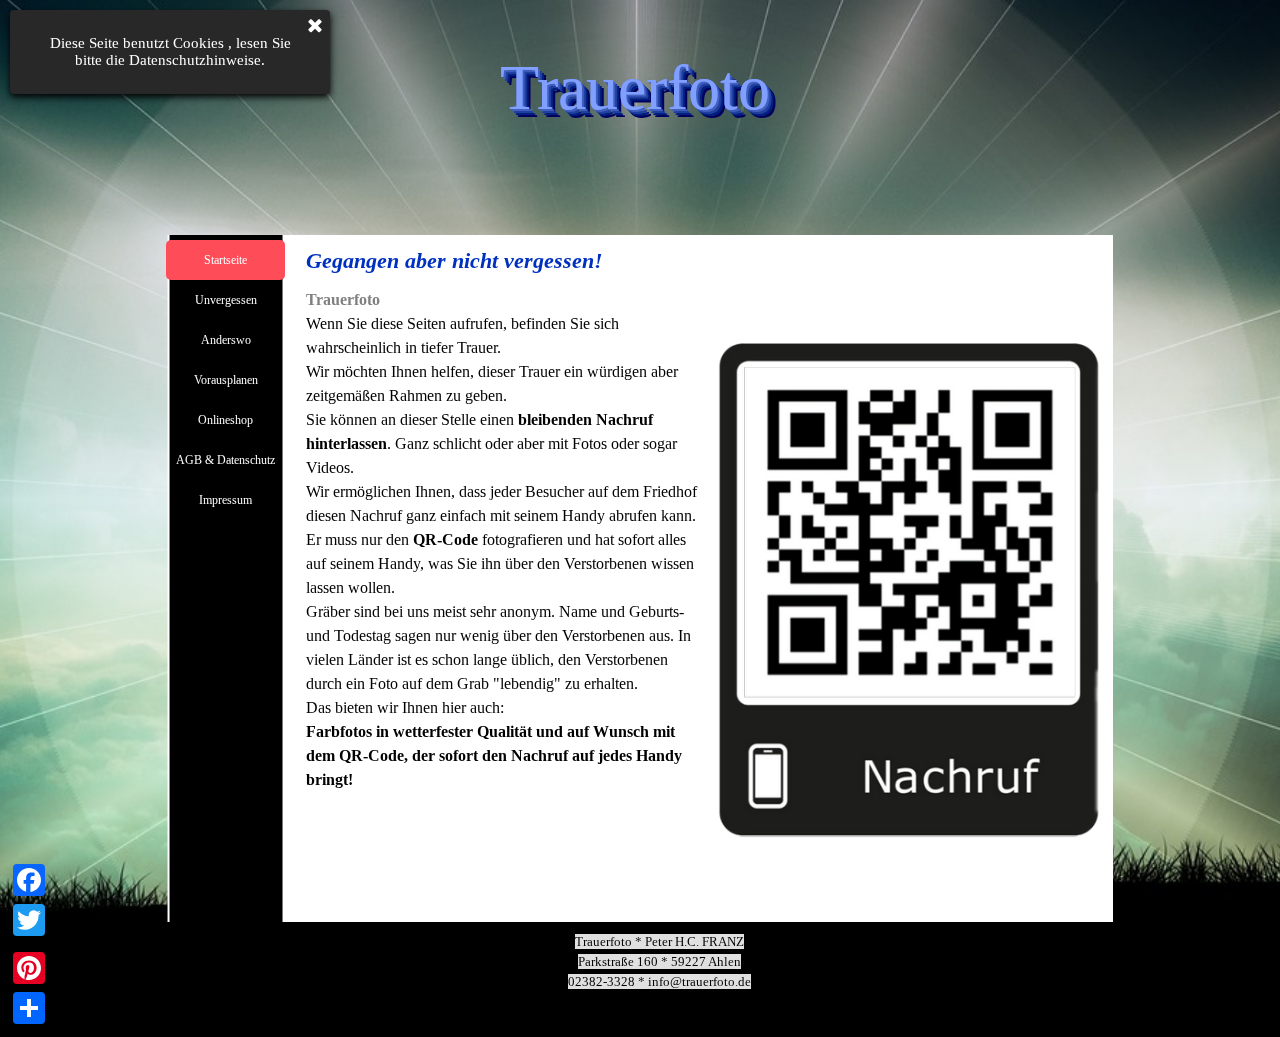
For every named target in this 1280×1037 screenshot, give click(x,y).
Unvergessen (226, 300)
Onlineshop (225, 420)
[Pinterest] (29, 968)
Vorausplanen (226, 380)
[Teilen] (29, 1008)
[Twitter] (29, 920)
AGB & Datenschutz (225, 460)
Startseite (225, 260)
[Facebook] (29, 880)
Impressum (225, 500)
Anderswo (226, 340)
